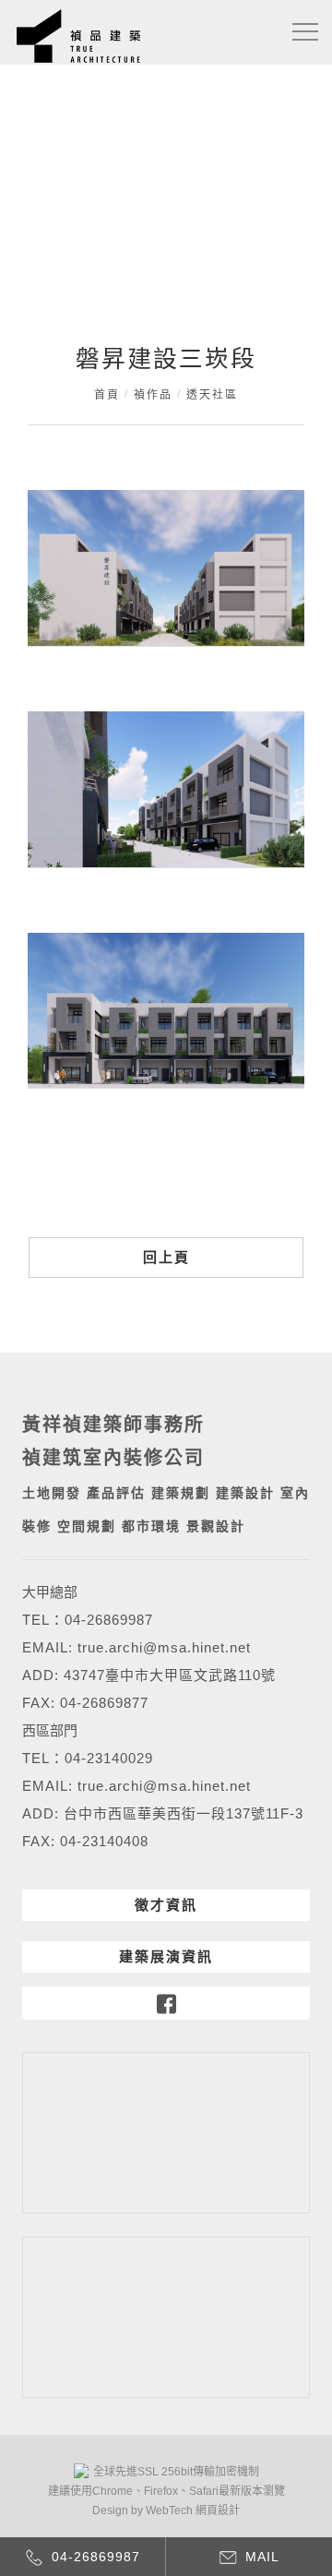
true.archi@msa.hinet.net (164, 1647)
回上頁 (166, 1257)
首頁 (107, 395)
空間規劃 (87, 1526)
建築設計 (245, 1493)
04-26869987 (109, 1620)
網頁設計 (218, 2510)
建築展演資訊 (166, 1956)
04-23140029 (109, 1758)
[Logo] (78, 35)
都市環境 (151, 1526)
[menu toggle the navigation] (305, 32)
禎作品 (153, 395)
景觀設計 (216, 1526)
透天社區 (212, 395)
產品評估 (116, 1493)
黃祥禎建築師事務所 (113, 1425)
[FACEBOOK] (166, 2003)
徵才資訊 (166, 1905)
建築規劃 (181, 1493)
